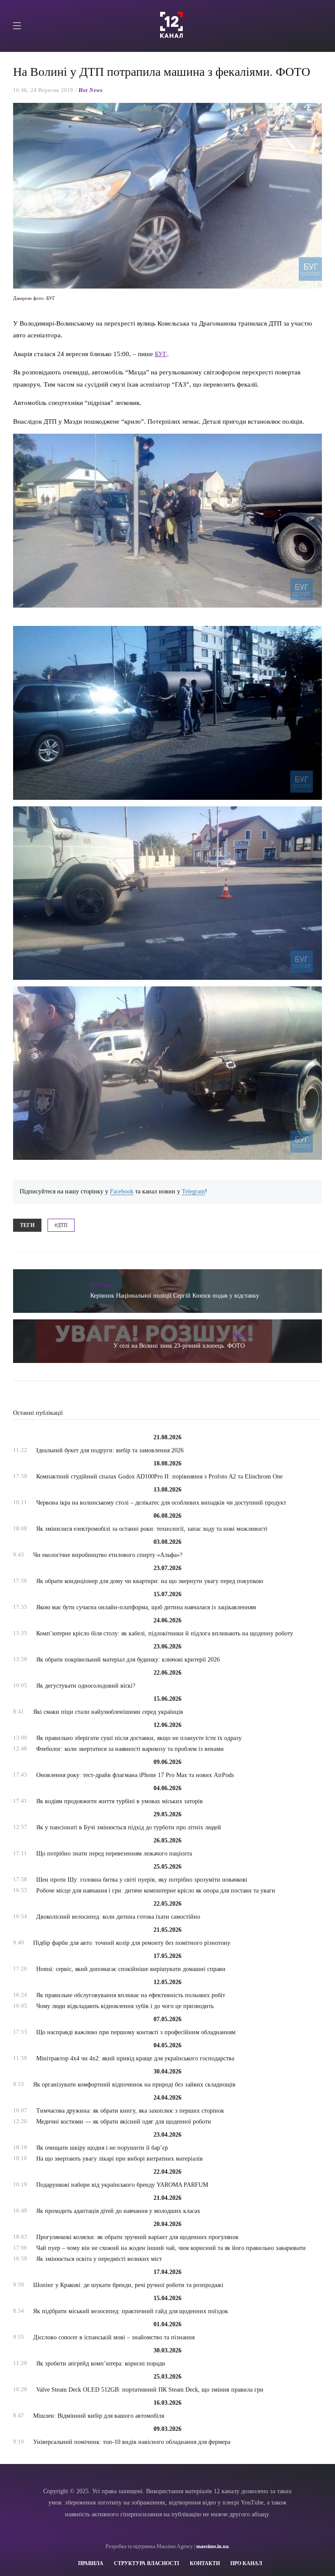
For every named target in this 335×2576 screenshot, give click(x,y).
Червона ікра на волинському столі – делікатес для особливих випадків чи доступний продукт (161, 1503)
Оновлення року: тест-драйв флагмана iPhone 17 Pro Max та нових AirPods (135, 1775)
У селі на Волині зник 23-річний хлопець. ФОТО (179, 1346)
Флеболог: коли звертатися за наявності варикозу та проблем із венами (130, 1749)
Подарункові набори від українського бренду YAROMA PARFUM (122, 2185)
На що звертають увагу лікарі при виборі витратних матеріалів (120, 2159)
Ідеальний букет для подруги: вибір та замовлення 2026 (110, 1450)
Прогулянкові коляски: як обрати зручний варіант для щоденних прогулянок (137, 2237)
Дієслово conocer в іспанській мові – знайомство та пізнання (114, 2337)
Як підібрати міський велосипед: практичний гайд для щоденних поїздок (131, 2311)
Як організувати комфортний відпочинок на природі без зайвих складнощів (134, 2085)
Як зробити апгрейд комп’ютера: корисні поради (101, 2364)
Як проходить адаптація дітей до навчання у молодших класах (118, 2211)
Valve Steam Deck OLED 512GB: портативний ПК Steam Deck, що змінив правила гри (150, 2390)
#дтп (61, 1225)
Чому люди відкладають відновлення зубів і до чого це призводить (125, 2006)
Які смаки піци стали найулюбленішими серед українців (108, 1712)
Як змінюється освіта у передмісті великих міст (99, 2259)
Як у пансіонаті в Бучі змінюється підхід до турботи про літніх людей (129, 1827)
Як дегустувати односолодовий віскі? (86, 1686)
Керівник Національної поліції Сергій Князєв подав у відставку (175, 1296)
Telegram (193, 1191)
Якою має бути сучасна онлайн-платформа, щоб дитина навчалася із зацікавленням (146, 1607)
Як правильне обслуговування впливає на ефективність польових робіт (131, 1995)
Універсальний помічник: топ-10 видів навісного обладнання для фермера (132, 2442)
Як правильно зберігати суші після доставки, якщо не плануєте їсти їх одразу (139, 1738)
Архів (239, 1335)
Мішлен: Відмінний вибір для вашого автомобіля (99, 2416)
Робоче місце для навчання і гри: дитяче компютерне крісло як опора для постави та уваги (156, 1891)
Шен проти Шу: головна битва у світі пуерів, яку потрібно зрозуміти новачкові (142, 1880)
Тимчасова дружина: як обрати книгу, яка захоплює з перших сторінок (130, 2111)
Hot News (91, 90)
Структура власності (147, 2563)
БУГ (161, 354)
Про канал (246, 2563)
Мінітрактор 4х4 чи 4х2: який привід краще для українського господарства (135, 2058)
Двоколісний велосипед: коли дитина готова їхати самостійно (118, 1917)
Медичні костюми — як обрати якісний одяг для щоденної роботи (124, 2122)
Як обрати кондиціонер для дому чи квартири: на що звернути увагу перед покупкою (150, 1581)
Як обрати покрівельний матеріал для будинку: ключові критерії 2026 (128, 1660)
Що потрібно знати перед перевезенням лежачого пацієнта (114, 1854)
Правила (91, 2563)
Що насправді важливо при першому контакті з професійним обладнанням (136, 2032)
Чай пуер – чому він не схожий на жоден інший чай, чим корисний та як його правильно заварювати (171, 2248)
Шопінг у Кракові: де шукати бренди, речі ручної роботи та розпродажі (128, 2285)
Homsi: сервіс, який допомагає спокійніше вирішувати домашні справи (131, 1969)
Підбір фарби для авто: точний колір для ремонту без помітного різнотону (132, 1943)
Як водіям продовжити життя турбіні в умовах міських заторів (120, 1801)
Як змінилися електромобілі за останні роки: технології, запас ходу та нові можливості (152, 1529)
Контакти (205, 2563)
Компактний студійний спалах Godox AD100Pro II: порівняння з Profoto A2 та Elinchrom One (159, 1477)
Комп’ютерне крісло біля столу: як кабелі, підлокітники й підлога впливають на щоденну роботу (165, 1633)
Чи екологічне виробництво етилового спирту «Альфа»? (108, 1555)
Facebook (122, 1191)
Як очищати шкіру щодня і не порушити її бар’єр (102, 2148)
